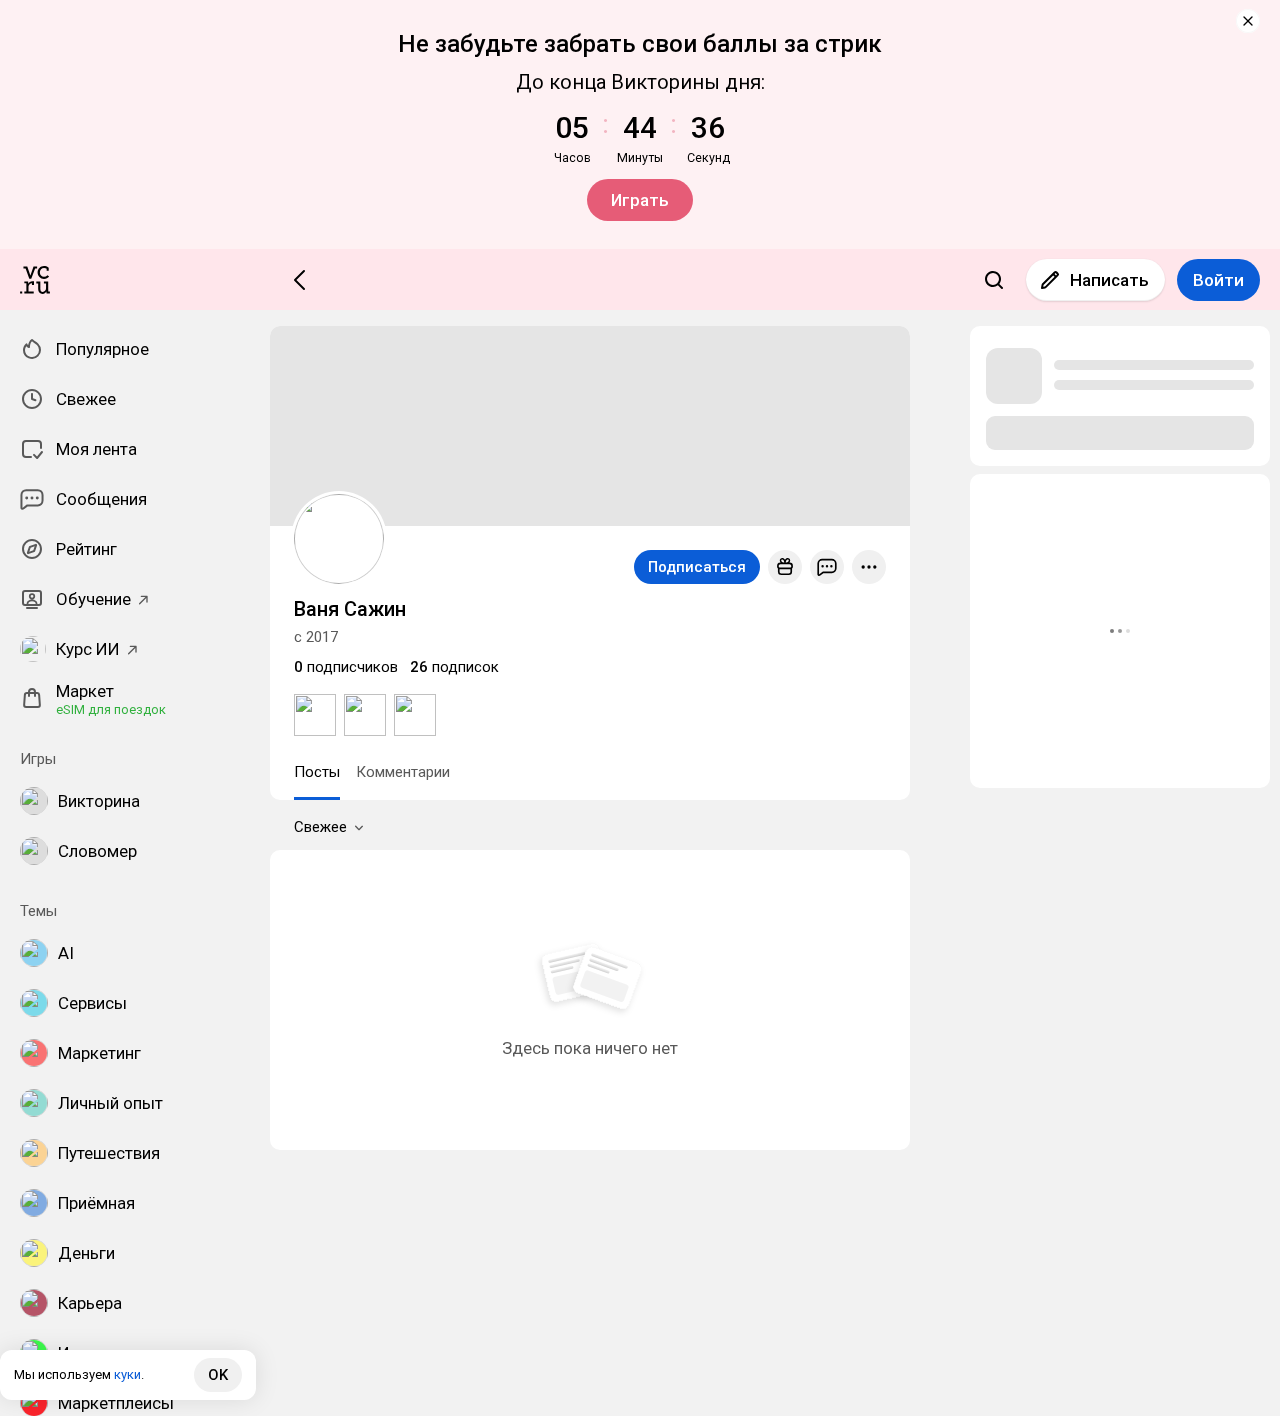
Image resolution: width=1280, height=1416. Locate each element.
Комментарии (403, 772)
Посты (317, 772)
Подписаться (697, 567)
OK (218, 1375)
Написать (1109, 280)
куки (127, 1374)
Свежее (320, 827)
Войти (1218, 280)
